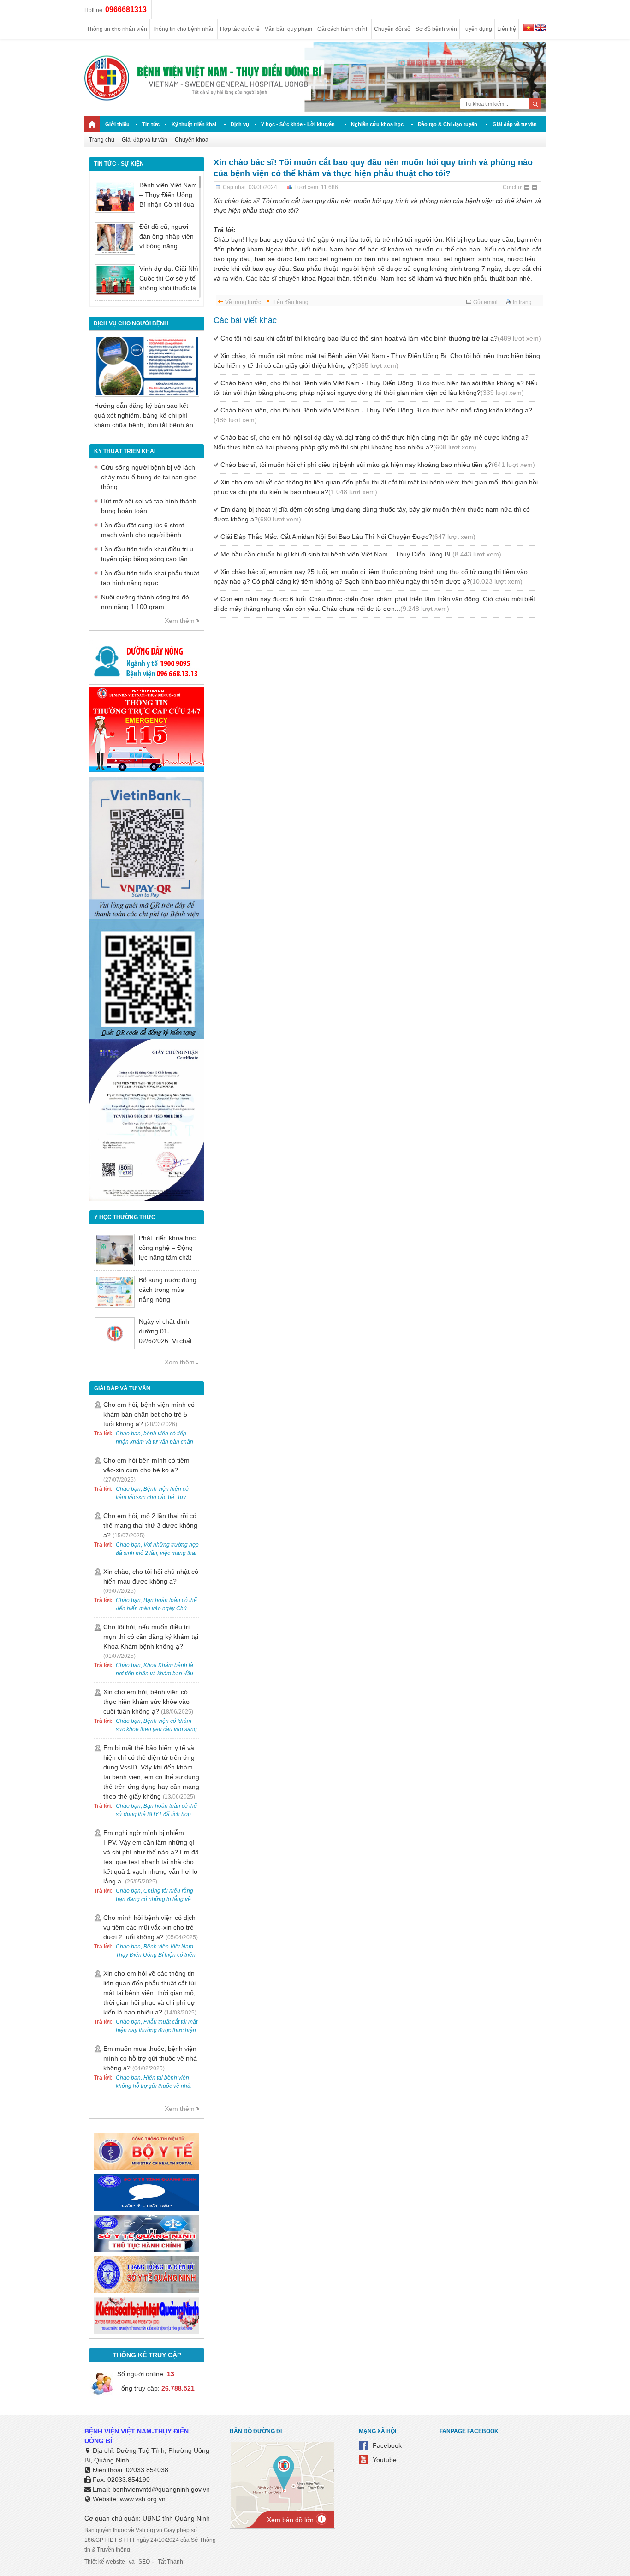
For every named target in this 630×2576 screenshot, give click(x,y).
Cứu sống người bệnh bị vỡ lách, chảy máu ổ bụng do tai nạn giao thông (149, 477)
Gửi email (485, 302)
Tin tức (151, 124)
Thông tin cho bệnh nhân (184, 29)
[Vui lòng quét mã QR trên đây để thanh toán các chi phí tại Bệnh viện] (147, 916)
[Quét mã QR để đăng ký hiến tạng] (147, 1036)
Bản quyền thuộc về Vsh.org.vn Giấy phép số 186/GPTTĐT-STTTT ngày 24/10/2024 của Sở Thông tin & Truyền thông (150, 2540)
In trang (522, 302)
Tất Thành (170, 2562)
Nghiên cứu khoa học (377, 124)
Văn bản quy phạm (288, 29)
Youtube (385, 2460)
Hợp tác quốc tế (240, 29)
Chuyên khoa (192, 140)
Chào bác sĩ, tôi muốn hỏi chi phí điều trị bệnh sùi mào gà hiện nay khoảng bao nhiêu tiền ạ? (378, 465)
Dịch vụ (240, 124)
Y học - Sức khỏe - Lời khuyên (298, 124)
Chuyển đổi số (392, 29)
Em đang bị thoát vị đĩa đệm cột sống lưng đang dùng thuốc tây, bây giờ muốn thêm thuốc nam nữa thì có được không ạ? (372, 514)
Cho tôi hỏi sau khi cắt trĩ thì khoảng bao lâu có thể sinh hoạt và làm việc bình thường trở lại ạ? (381, 338)
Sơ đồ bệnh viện (436, 29)
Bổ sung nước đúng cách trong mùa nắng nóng (168, 1290)
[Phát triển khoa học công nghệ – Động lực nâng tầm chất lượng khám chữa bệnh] (115, 1250)
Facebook (387, 2445)
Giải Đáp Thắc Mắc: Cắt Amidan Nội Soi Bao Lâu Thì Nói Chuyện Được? (348, 537)
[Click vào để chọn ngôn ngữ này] (541, 29)
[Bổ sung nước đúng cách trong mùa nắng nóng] (115, 1292)
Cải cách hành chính (343, 29)
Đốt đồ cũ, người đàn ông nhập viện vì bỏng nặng (166, 236)
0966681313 (126, 9)
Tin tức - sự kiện (119, 164)
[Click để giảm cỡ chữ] (528, 188)
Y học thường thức (125, 1217)
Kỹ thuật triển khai (194, 124)
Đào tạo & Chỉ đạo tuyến (448, 124)
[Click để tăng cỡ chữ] (535, 188)
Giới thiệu (117, 124)
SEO (144, 2562)
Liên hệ (507, 29)
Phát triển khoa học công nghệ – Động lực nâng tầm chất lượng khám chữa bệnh (167, 1257)
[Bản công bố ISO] (147, 1199)
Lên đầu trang (291, 302)
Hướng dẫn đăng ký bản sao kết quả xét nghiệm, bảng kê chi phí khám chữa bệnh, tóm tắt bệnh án (144, 415)
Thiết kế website (105, 2562)
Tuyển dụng (477, 29)
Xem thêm (180, 621)
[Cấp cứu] (147, 770)
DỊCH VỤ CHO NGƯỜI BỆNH (131, 323)
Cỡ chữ (512, 187)
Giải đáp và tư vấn (515, 124)
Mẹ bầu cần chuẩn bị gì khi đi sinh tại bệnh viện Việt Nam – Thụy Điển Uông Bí (361, 554)
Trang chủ (102, 140)
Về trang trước (243, 302)
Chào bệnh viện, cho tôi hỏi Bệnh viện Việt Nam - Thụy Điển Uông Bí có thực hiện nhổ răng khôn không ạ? (373, 415)
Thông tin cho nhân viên (117, 29)
